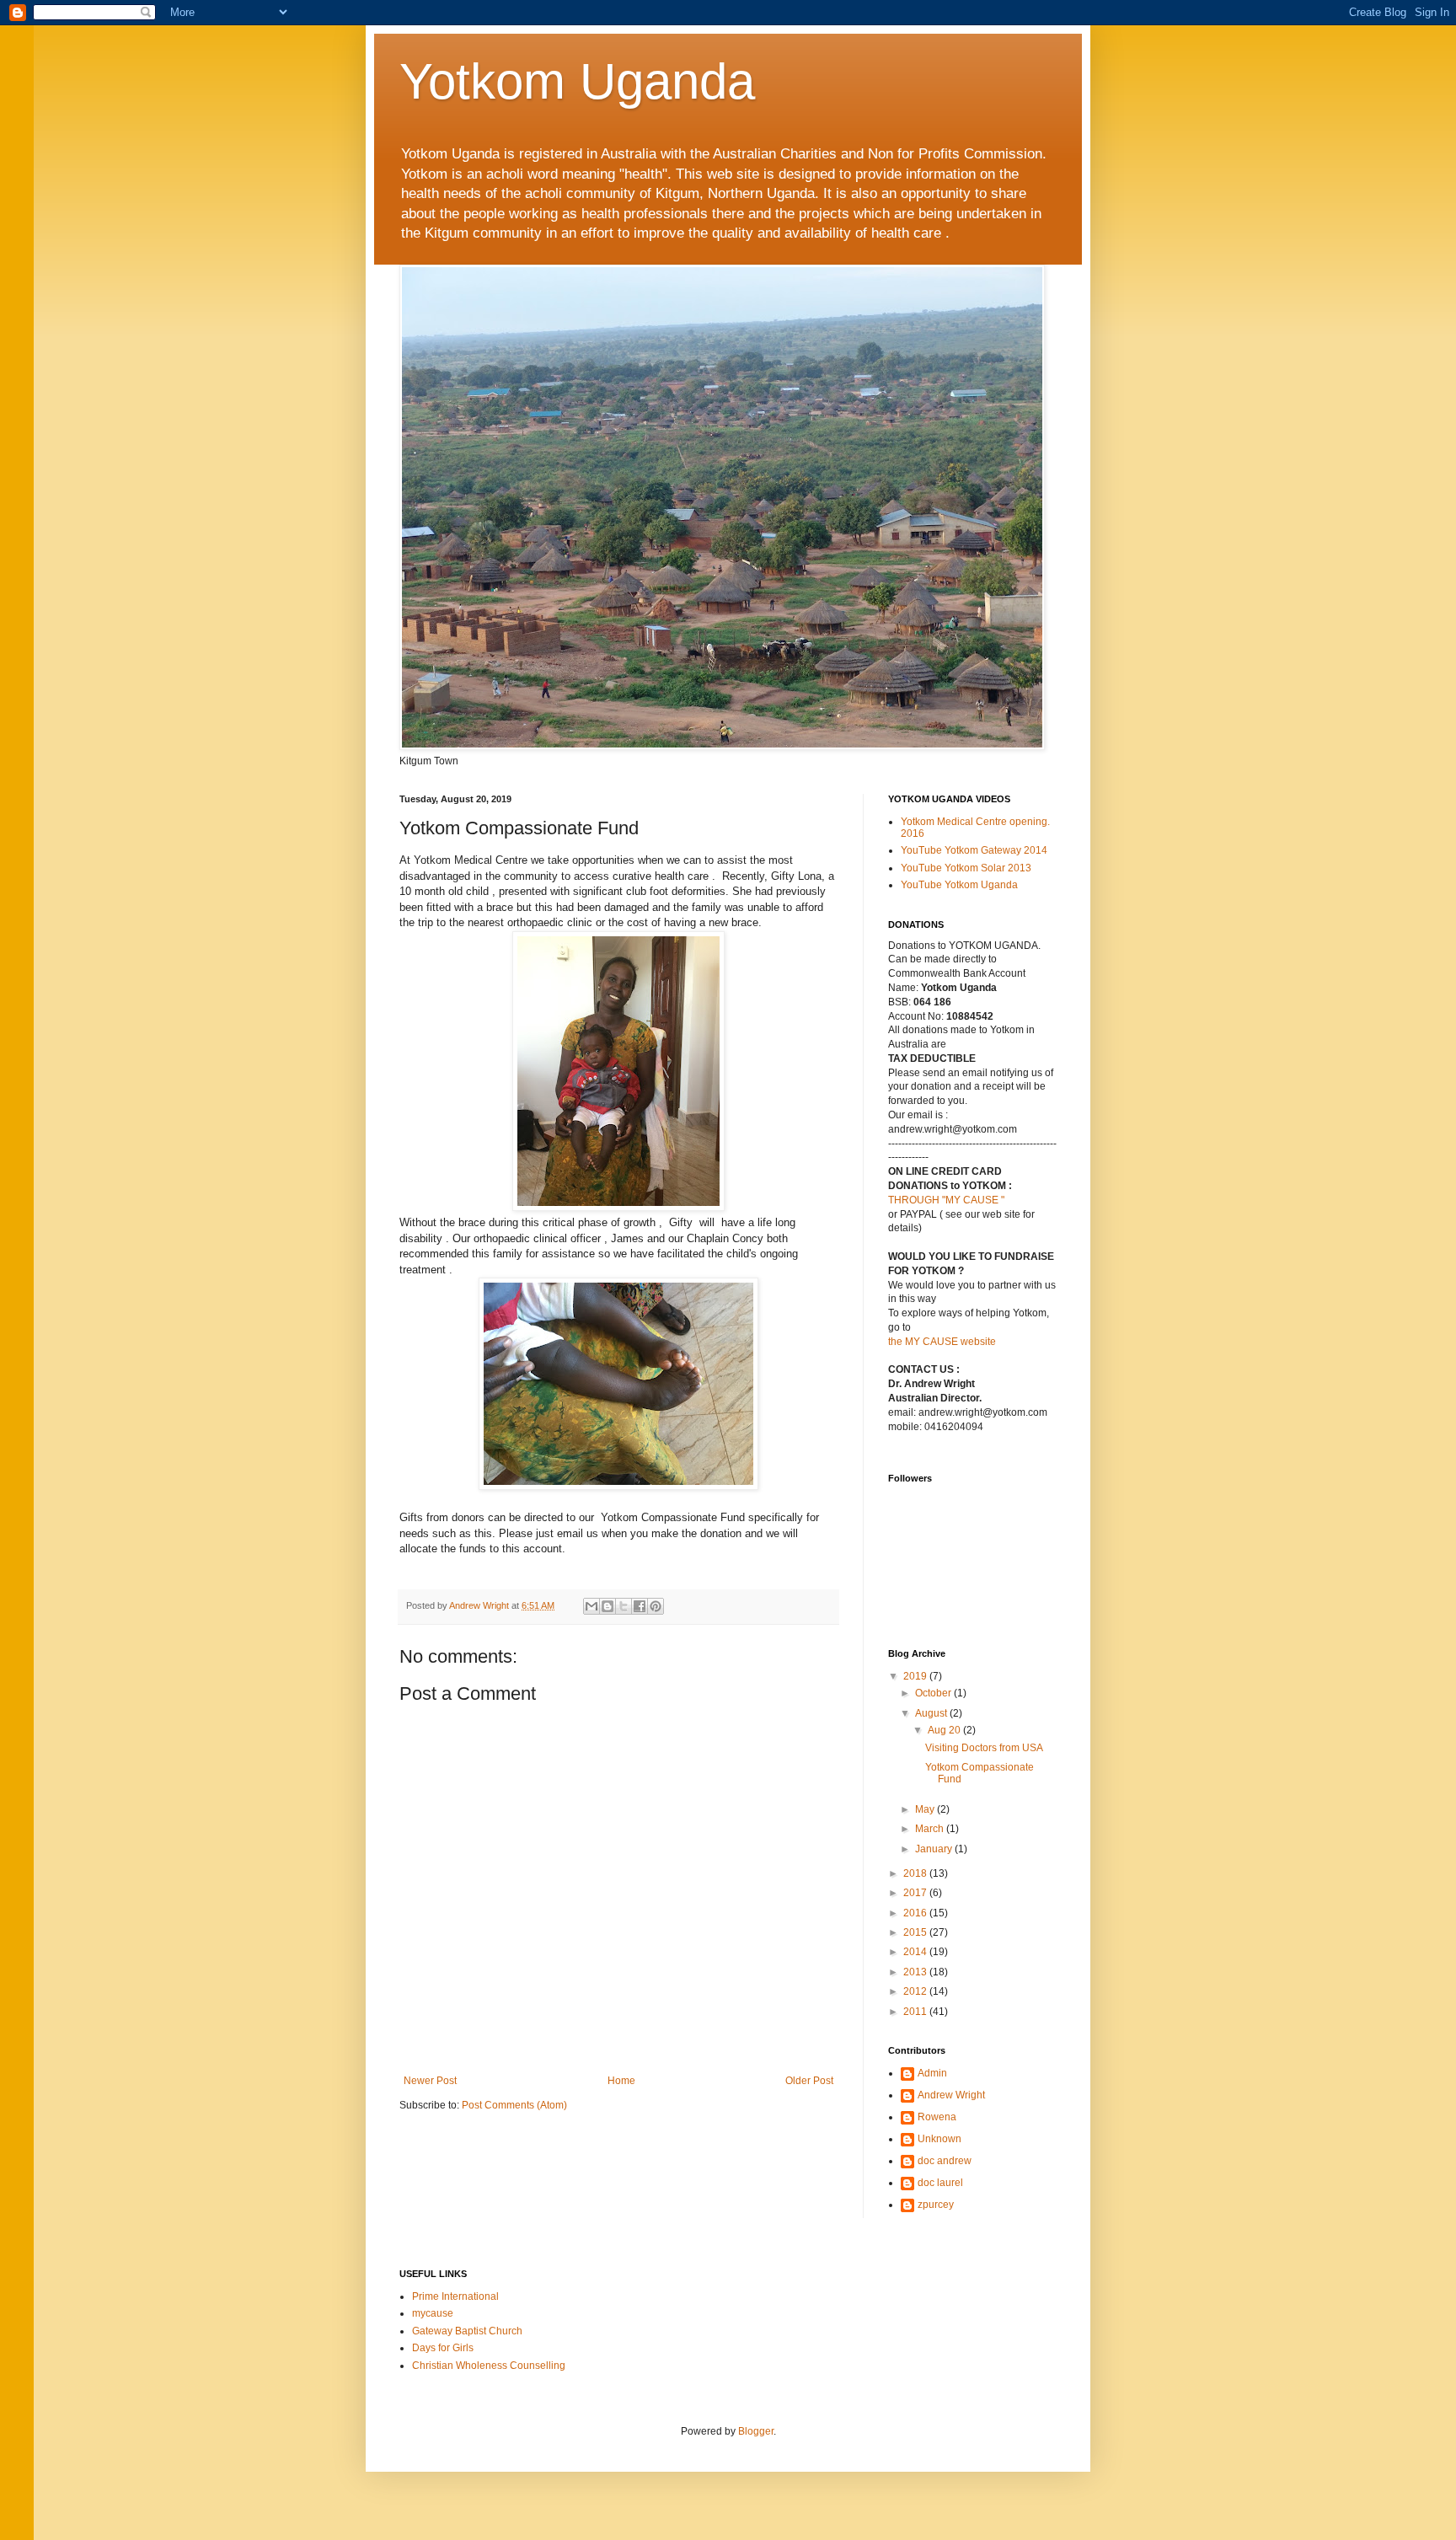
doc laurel (940, 2183)
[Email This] (591, 1606)
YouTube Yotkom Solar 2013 (966, 868)
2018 (916, 1873)
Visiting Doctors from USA (984, 1748)
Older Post (809, 2081)
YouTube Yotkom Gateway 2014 (974, 850)
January (935, 1849)
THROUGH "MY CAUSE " (946, 1200)
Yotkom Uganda (577, 81)
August (932, 1713)
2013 (916, 1972)
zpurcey (936, 2205)
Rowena (937, 2117)
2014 (916, 1952)
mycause (433, 2313)
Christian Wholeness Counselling (489, 2366)
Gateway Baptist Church (467, 2331)
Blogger (756, 2431)
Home (621, 2081)
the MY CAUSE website (942, 1342)
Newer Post (430, 2081)
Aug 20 (945, 1730)
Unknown (939, 2139)
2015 (916, 1932)
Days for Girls (443, 2348)
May (926, 1809)
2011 (916, 2012)
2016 (916, 1913)
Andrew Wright (951, 2095)
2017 (916, 1893)
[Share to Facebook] (640, 1606)
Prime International (455, 2296)
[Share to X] (624, 1606)
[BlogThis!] (608, 1606)
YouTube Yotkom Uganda (959, 885)
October (934, 1693)
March (931, 1829)
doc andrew (945, 2161)
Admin (932, 2073)
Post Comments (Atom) (514, 2105)
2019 (916, 1676)
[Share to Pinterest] (656, 1606)
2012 (916, 1991)
